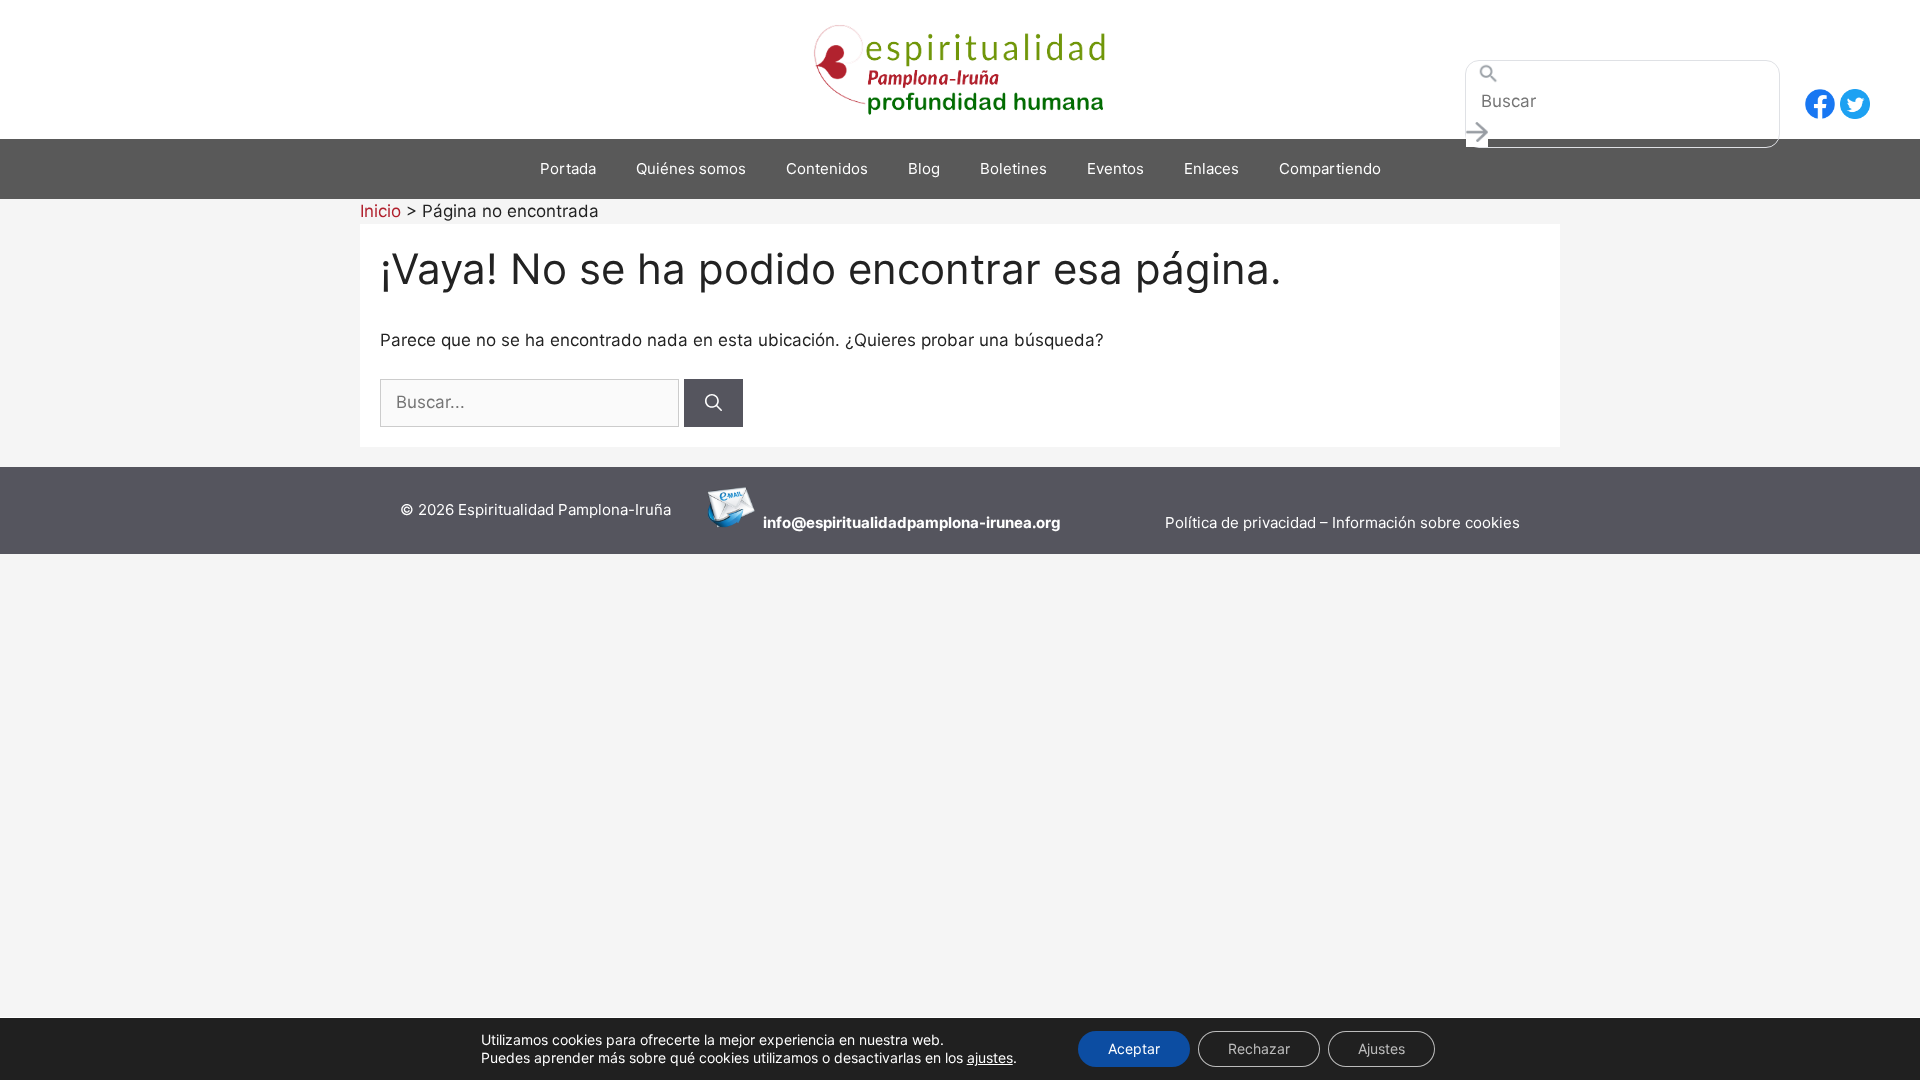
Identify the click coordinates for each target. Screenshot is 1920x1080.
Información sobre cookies (1426, 522)
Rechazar (1259, 1048)
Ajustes (1381, 1048)
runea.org (1025, 522)
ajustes (990, 1057)
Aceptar (1134, 1048)
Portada (568, 168)
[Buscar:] (532, 402)
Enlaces (1211, 168)
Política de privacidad (1242, 522)
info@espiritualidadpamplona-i (876, 522)
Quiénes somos (691, 168)
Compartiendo (1330, 168)
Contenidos (827, 168)
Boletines (1013, 168)
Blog (924, 168)
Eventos (1115, 168)
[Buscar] (713, 403)
